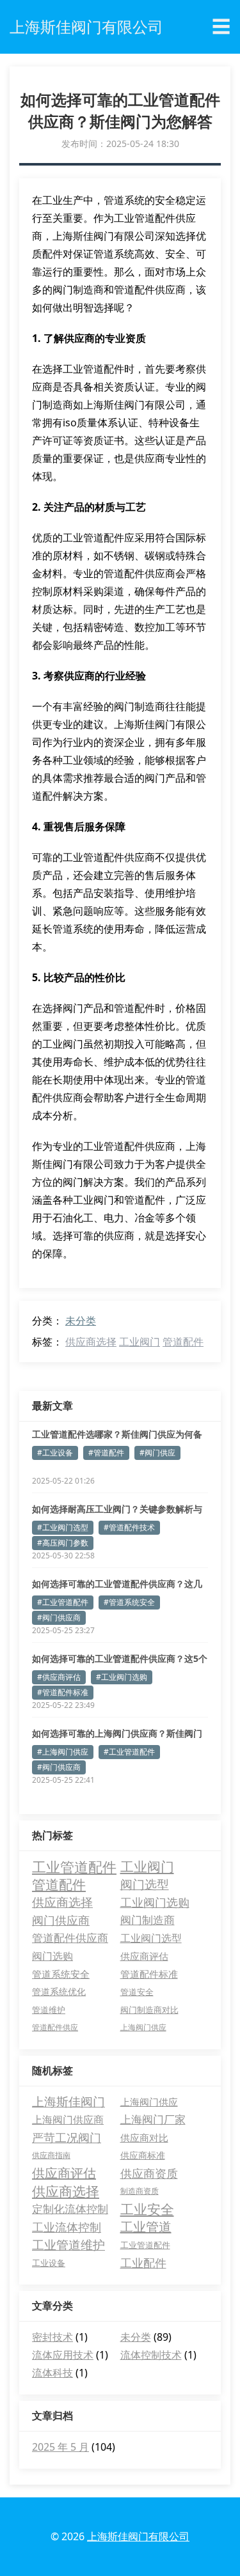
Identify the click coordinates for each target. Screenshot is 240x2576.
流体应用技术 (63, 2355)
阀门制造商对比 (149, 2010)
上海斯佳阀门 (68, 2102)
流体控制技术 (151, 2355)
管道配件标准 (149, 1974)
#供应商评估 (59, 1677)
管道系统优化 (59, 1991)
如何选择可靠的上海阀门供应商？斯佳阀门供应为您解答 (117, 1734)
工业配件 (143, 2263)
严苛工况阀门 (67, 2138)
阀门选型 (145, 1884)
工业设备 (49, 2263)
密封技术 (52, 2337)
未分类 (81, 1321)
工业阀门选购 (155, 1902)
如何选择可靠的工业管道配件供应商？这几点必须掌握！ (117, 1584)
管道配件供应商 (70, 1938)
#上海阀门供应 (63, 1752)
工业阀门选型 (151, 1938)
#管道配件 (106, 1453)
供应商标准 (143, 2155)
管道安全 (137, 1992)
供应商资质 (149, 2173)
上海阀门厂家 (153, 2119)
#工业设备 (55, 1453)
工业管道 (146, 2227)
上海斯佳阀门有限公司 (138, 2536)
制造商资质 (140, 2191)
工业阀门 (140, 1342)
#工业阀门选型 (63, 1527)
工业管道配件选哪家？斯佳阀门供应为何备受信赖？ (117, 1434)
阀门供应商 (61, 1920)
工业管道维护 (68, 2245)
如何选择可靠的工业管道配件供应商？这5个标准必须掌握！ (120, 1659)
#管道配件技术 (129, 1527)
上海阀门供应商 (68, 2120)
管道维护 (49, 2010)
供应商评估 (144, 1956)
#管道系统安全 (129, 1602)
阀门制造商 (148, 1920)
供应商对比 (144, 2138)
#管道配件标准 (63, 1692)
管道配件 (183, 1342)
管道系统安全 (61, 1974)
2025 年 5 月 (60, 2447)
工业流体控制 (67, 2227)
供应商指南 (51, 2155)
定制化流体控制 (70, 2209)
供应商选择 (91, 1342)
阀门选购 (52, 1956)
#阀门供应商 (59, 1618)
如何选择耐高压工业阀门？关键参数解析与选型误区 (117, 1509)
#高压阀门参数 (63, 1543)
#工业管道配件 (63, 1602)
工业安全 (147, 2209)
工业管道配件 (74, 1866)
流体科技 (52, 2373)
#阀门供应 (157, 1453)
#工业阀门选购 (122, 1677)
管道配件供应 (55, 2027)
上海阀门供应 (143, 2027)
